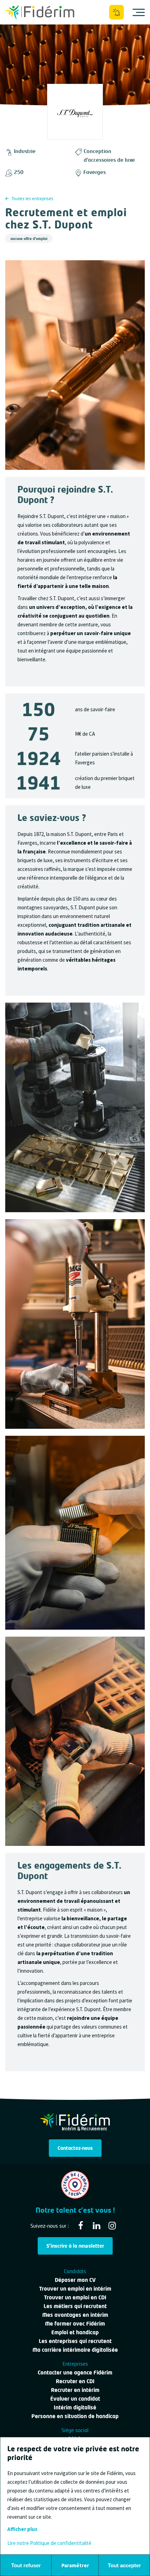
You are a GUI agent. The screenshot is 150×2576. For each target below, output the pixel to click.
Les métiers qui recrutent (75, 2306)
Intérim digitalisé (75, 2407)
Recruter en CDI (75, 2381)
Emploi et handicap (75, 2332)
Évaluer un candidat (75, 2399)
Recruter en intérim (75, 2390)
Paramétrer (75, 2565)
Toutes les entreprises (32, 199)
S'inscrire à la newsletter (75, 2246)
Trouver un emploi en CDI (75, 2297)
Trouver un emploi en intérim (75, 2288)
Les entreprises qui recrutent (75, 2341)
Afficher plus (22, 2529)
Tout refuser (26, 2565)
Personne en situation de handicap (75, 2416)
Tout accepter (124, 2565)
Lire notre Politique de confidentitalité (49, 2543)
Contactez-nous (75, 2148)
